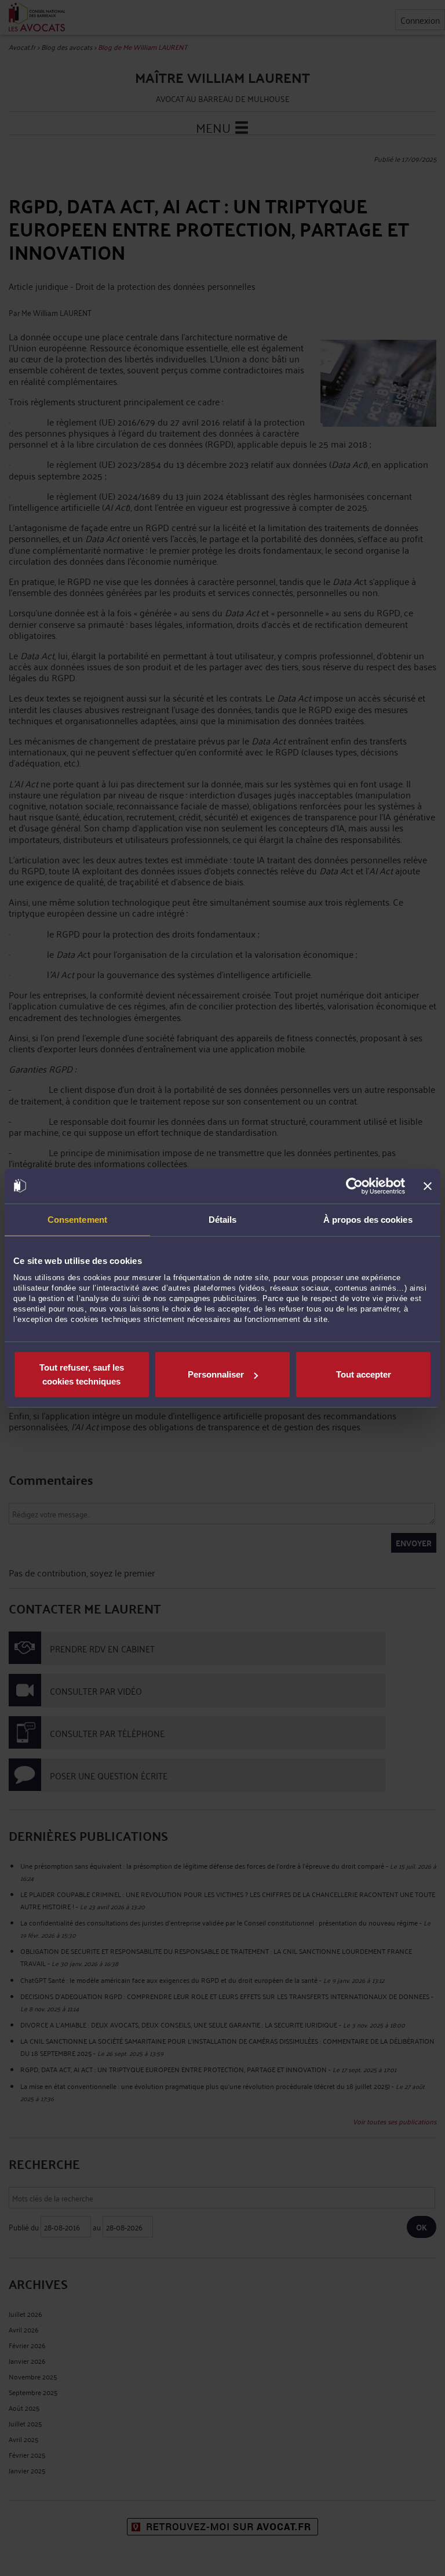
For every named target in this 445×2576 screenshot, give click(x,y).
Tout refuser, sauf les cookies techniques (82, 1374)
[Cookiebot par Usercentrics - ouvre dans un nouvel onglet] (354, 1186)
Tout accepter (364, 1374)
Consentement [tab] (77, 1219)
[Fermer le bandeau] (428, 1186)
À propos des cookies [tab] (368, 1219)
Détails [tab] (223, 1219)
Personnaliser (216, 1374)
